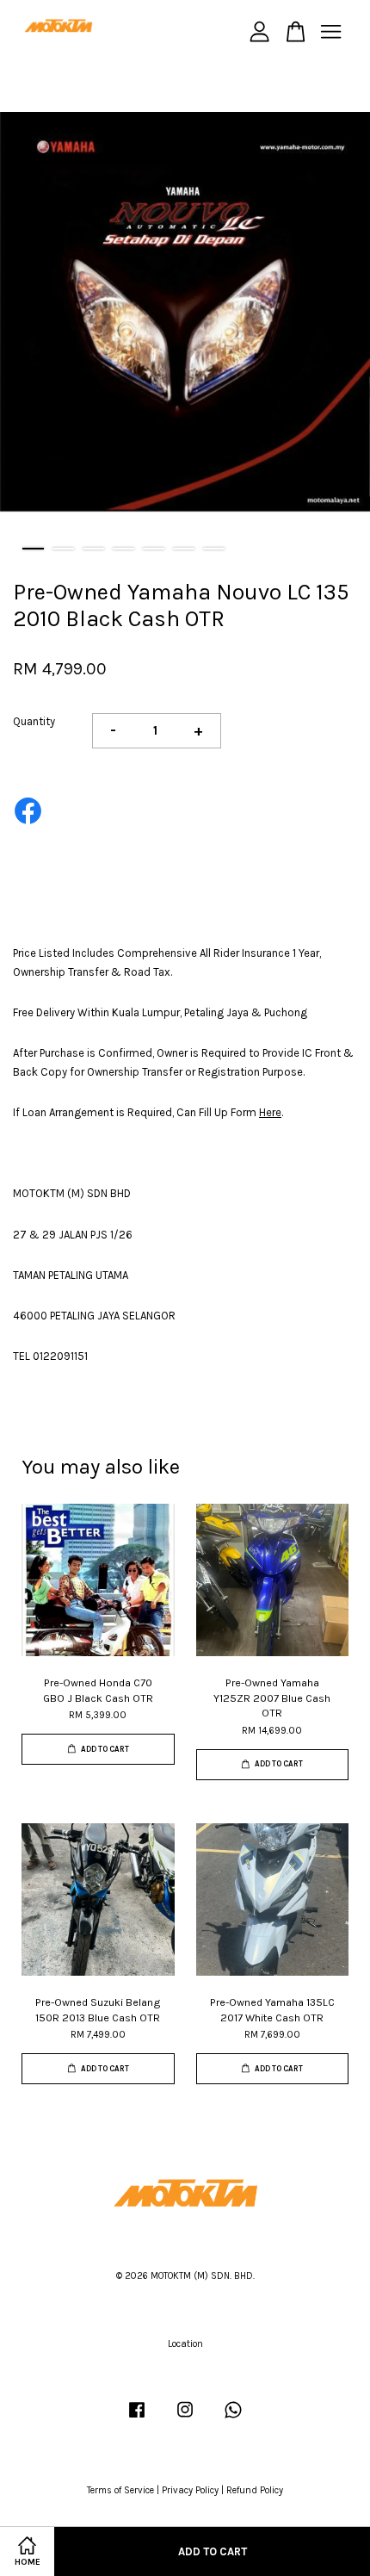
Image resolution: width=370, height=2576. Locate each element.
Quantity (34, 721)
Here (270, 1112)
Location (185, 2344)
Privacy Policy (190, 2490)
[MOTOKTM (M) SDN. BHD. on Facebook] (137, 2419)
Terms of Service (120, 2490)
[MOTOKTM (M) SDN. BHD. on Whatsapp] (233, 2419)
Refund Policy (255, 2490)
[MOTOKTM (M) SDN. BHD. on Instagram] (185, 2419)
